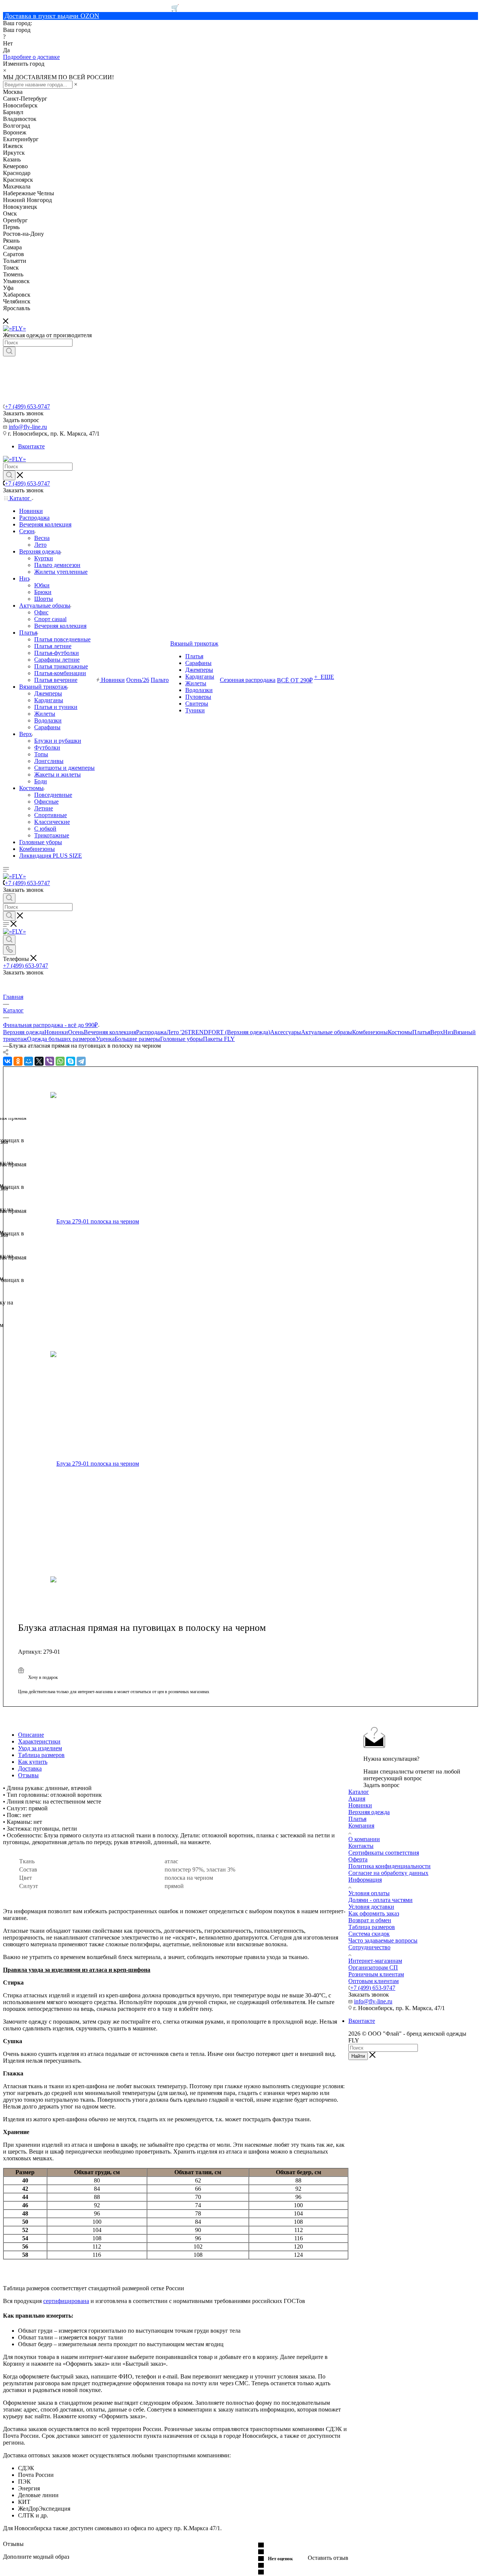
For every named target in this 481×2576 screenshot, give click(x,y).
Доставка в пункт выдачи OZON (52, 16)
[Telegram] (81, 1061)
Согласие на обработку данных (388, 1873)
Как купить (33, 1762)
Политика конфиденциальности (389, 1866)
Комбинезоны (370, 1032)
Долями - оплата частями (380, 1900)
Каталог (359, 1792)
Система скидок (369, 1934)
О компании (364, 1839)
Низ (448, 1032)
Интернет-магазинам (375, 1961)
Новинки (56, 1032)
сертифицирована (66, 2301)
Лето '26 (177, 1032)
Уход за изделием (40, 1748)
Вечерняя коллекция (110, 1032)
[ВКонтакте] (8, 1061)
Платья (421, 1032)
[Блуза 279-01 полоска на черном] (137, 1222)
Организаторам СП (373, 1967)
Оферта (358, 1859)
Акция (357, 1799)
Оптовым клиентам (374, 1981)
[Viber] (50, 1061)
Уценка (105, 1039)
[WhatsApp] (60, 1061)
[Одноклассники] (18, 1061)
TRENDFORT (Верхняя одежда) (229, 1032)
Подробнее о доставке (31, 57)
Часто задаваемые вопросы (383, 1940)
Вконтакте (31, 446)
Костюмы (400, 1032)
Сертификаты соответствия (384, 1853)
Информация (365, 1880)
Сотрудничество (369, 1947)
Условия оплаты (369, 1893)
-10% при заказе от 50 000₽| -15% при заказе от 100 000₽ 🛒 (91, 8)
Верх (437, 1032)
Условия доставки (371, 1907)
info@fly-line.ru (28, 427)
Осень (76, 1032)
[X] (39, 1061)
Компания (361, 1826)
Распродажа (151, 1032)
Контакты (361, 1846)
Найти (358, 2056)
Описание (31, 1735)
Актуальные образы (327, 1032)
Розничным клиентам (376, 1974)
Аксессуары (286, 1032)
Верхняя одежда (24, 1032)
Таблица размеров (41, 1755)
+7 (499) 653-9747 (27, 406)
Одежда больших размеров (61, 1039)
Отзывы (28, 1775)
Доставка (30, 1768)
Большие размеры (137, 1039)
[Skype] (71, 1061)
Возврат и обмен (370, 1920)
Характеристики (39, 1741)
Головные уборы (182, 1039)
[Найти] (9, 351)
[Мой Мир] (29, 1061)
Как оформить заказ (374, 1913)
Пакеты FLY (219, 1039)
